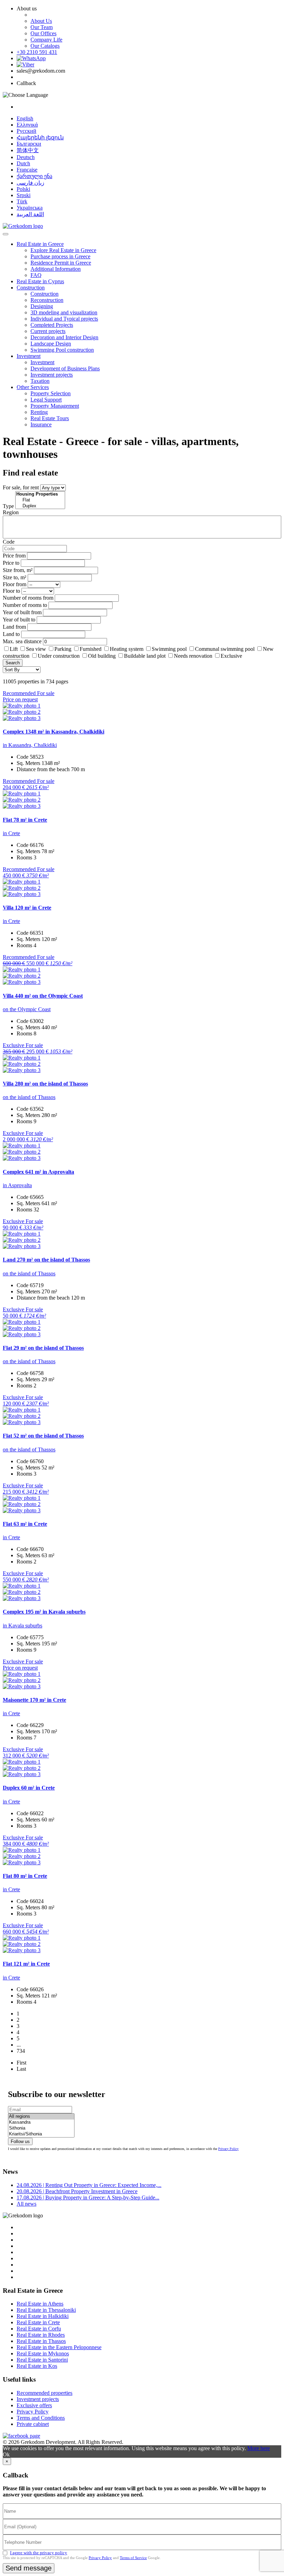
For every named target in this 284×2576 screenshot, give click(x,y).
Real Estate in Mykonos (43, 2353)
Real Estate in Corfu (39, 2329)
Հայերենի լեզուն (40, 137)
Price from (14, 556)
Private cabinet (33, 2424)
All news (26, 2204)
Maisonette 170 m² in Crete (34, 1700)
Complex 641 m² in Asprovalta (38, 1172)
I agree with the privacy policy (39, 2553)
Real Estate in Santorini (42, 2360)
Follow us (20, 2141)
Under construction (59, 656)
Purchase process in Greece (60, 256)
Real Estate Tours (50, 418)
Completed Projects (52, 325)
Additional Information (56, 269)
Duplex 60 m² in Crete (29, 1788)
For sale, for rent (21, 487)
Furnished (91, 649)
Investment (29, 356)
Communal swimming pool (225, 649)
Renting (39, 412)
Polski (23, 189)
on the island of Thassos (29, 1097)
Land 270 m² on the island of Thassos (46, 1260)
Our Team (42, 27)
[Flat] (40, 500)
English (25, 118)
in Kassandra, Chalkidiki (30, 745)
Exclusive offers (34, 2405)
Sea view (36, 649)
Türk (22, 201)
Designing (42, 306)
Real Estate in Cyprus (40, 281)
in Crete (11, 833)
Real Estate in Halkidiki (43, 2316)
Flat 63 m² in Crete (25, 1524)
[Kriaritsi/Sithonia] (41, 2134)
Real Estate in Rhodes (41, 2335)
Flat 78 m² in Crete (25, 820)
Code (9, 542)
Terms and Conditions (41, 2418)
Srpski (24, 195)
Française (27, 170)
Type (8, 506)
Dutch (23, 163)
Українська (30, 208)
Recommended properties (45, 2393)
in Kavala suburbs (23, 1626)
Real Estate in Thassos (41, 2341)
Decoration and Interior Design (64, 337)
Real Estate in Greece (40, 244)
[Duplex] (40, 506)
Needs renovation (193, 656)
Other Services (33, 387)
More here (259, 2448)
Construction (31, 288)
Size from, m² (18, 570)
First (21, 2063)
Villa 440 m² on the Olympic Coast (43, 996)
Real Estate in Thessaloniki (46, 2310)
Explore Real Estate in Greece (63, 250)
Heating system (127, 649)
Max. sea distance (22, 641)
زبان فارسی (30, 183)
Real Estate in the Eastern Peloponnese (59, 2347)
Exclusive (231, 656)
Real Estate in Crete (38, 2322)
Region (11, 512)
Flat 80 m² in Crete (25, 1876)
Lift (14, 649)
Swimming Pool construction (62, 350)
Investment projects (52, 375)
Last (21, 2069)
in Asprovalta (17, 1185)
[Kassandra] (41, 2122)
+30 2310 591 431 (37, 52)
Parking (64, 649)
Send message (29, 2568)
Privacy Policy (228, 2149)
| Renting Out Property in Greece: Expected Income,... (89, 2185)
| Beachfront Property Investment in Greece (77, 2191)
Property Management (55, 406)
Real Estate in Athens (40, 2304)
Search (13, 663)
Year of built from (22, 612)
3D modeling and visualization (64, 312)
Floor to (11, 591)
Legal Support (46, 400)
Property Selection (51, 393)
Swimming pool (169, 649)
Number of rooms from (28, 598)
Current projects (48, 331)
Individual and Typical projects (64, 319)
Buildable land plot (145, 656)
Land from (14, 627)
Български (29, 144)
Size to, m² (15, 577)
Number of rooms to (25, 605)
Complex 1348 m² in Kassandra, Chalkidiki (54, 732)
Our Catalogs (45, 46)
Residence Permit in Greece (61, 263)
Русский (26, 131)
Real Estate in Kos (37, 2366)
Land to (11, 634)
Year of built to (19, 620)
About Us (41, 21)
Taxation (40, 381)
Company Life (46, 40)
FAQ (36, 275)
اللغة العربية (30, 214)
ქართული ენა (34, 176)
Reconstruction (47, 300)
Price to (11, 563)
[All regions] (41, 2117)
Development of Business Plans (65, 368)
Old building (102, 656)
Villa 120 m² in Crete (27, 908)
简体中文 (28, 150)
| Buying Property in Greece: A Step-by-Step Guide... (88, 2198)
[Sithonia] (41, 2128)
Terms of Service (133, 2558)
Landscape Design (51, 344)
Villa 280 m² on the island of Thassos (45, 1084)
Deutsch (26, 157)
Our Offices (43, 33)
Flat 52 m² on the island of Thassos (43, 1436)
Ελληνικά (27, 125)
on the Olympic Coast (27, 1009)
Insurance (41, 424)
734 (21, 2051)
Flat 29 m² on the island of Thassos (43, 1348)
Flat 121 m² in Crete (26, 1964)
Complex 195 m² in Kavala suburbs (44, 1612)
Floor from (15, 584)
